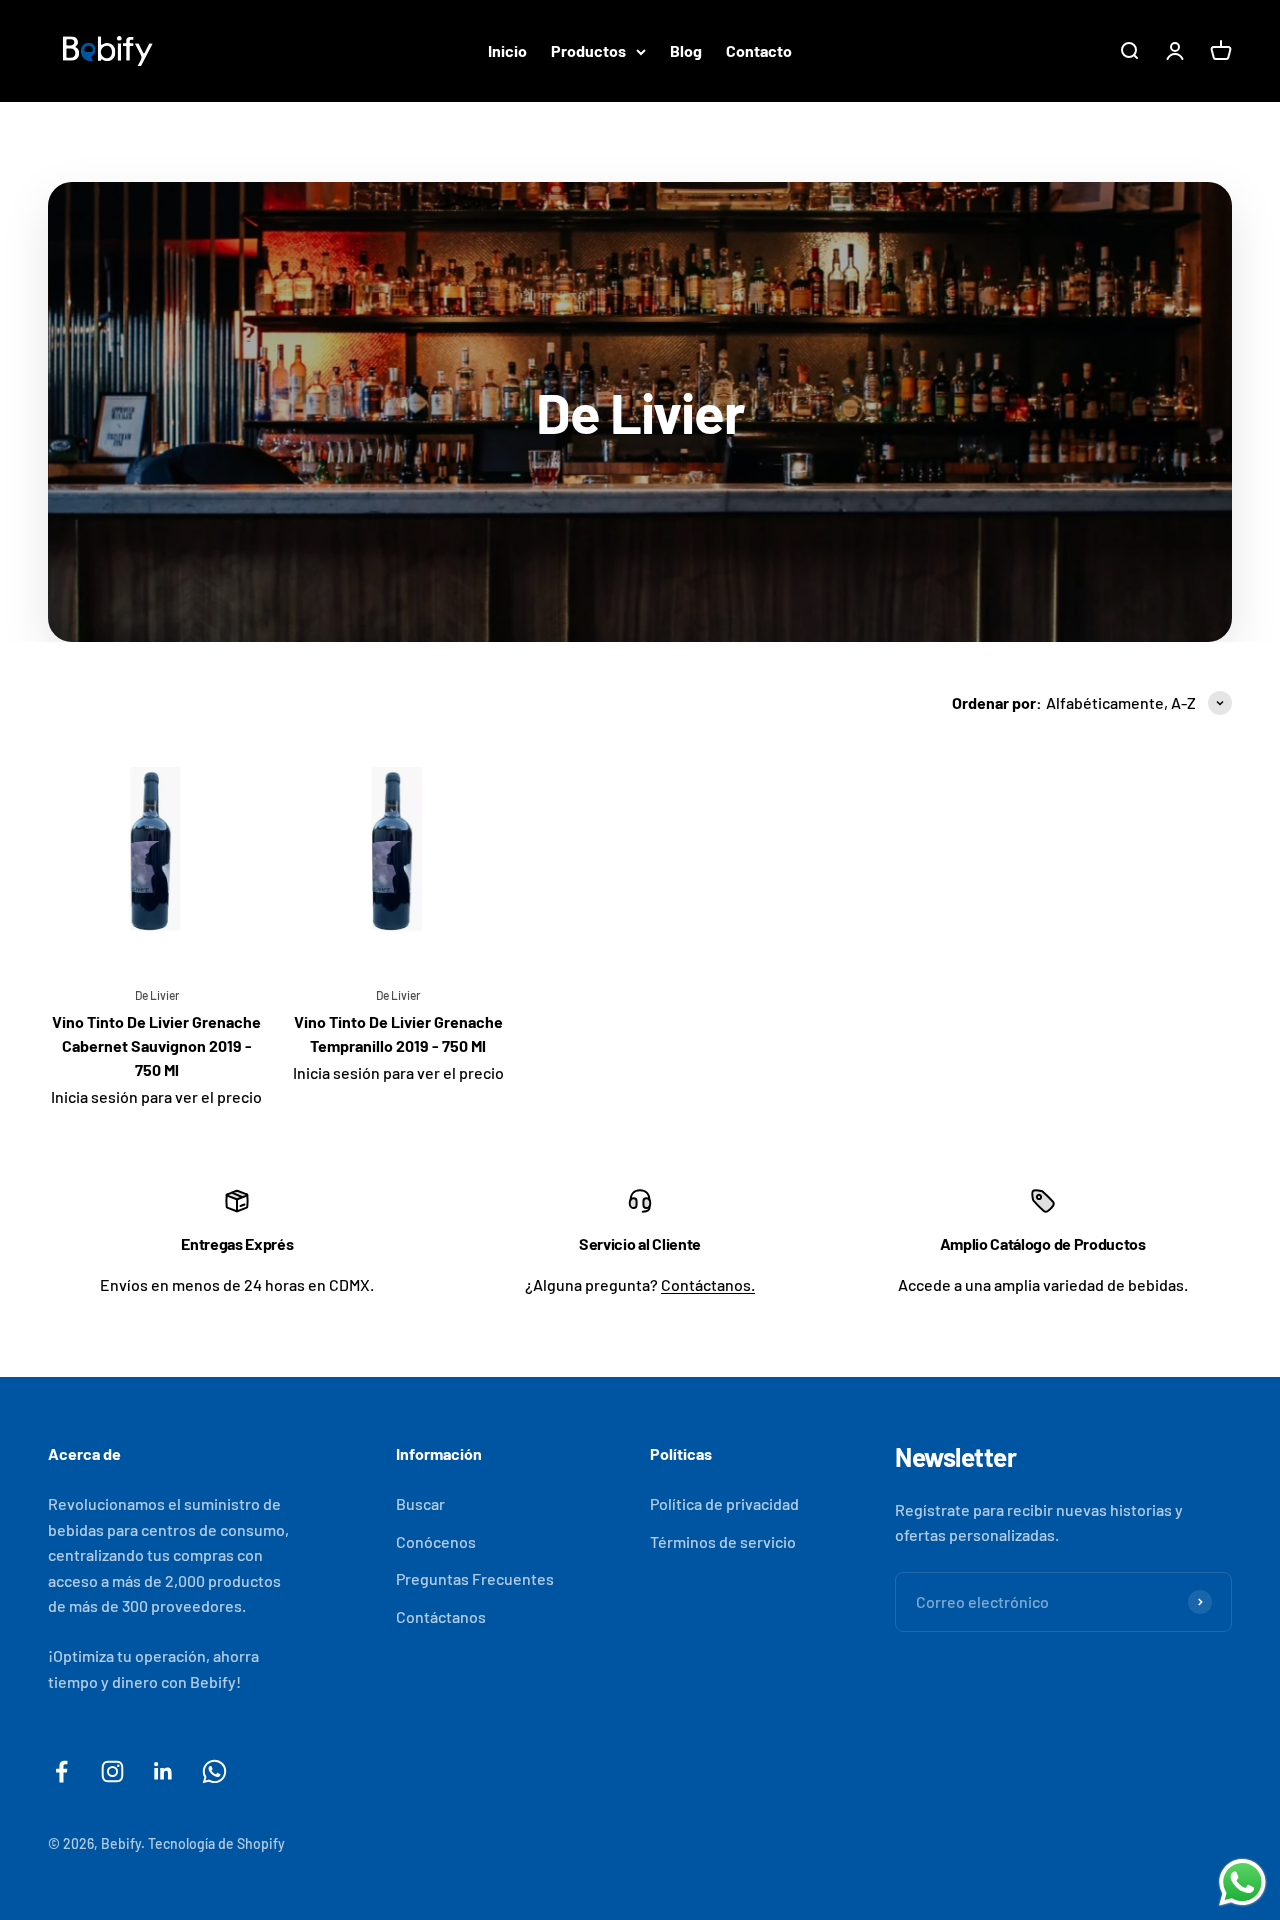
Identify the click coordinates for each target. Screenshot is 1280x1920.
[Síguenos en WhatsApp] (214, 1771)
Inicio (507, 50)
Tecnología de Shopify (216, 1843)
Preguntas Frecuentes (475, 1578)
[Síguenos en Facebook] (61, 1771)
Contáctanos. (708, 1284)
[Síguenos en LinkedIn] (163, 1771)
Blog (686, 50)
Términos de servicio (723, 1541)
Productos (588, 50)
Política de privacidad (724, 1503)
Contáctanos (441, 1616)
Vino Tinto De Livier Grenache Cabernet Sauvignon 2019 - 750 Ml (156, 1045)
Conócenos (436, 1541)
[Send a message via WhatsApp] (1242, 1882)
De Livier (157, 995)
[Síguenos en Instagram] (112, 1771)
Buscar (420, 1503)
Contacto (759, 50)
